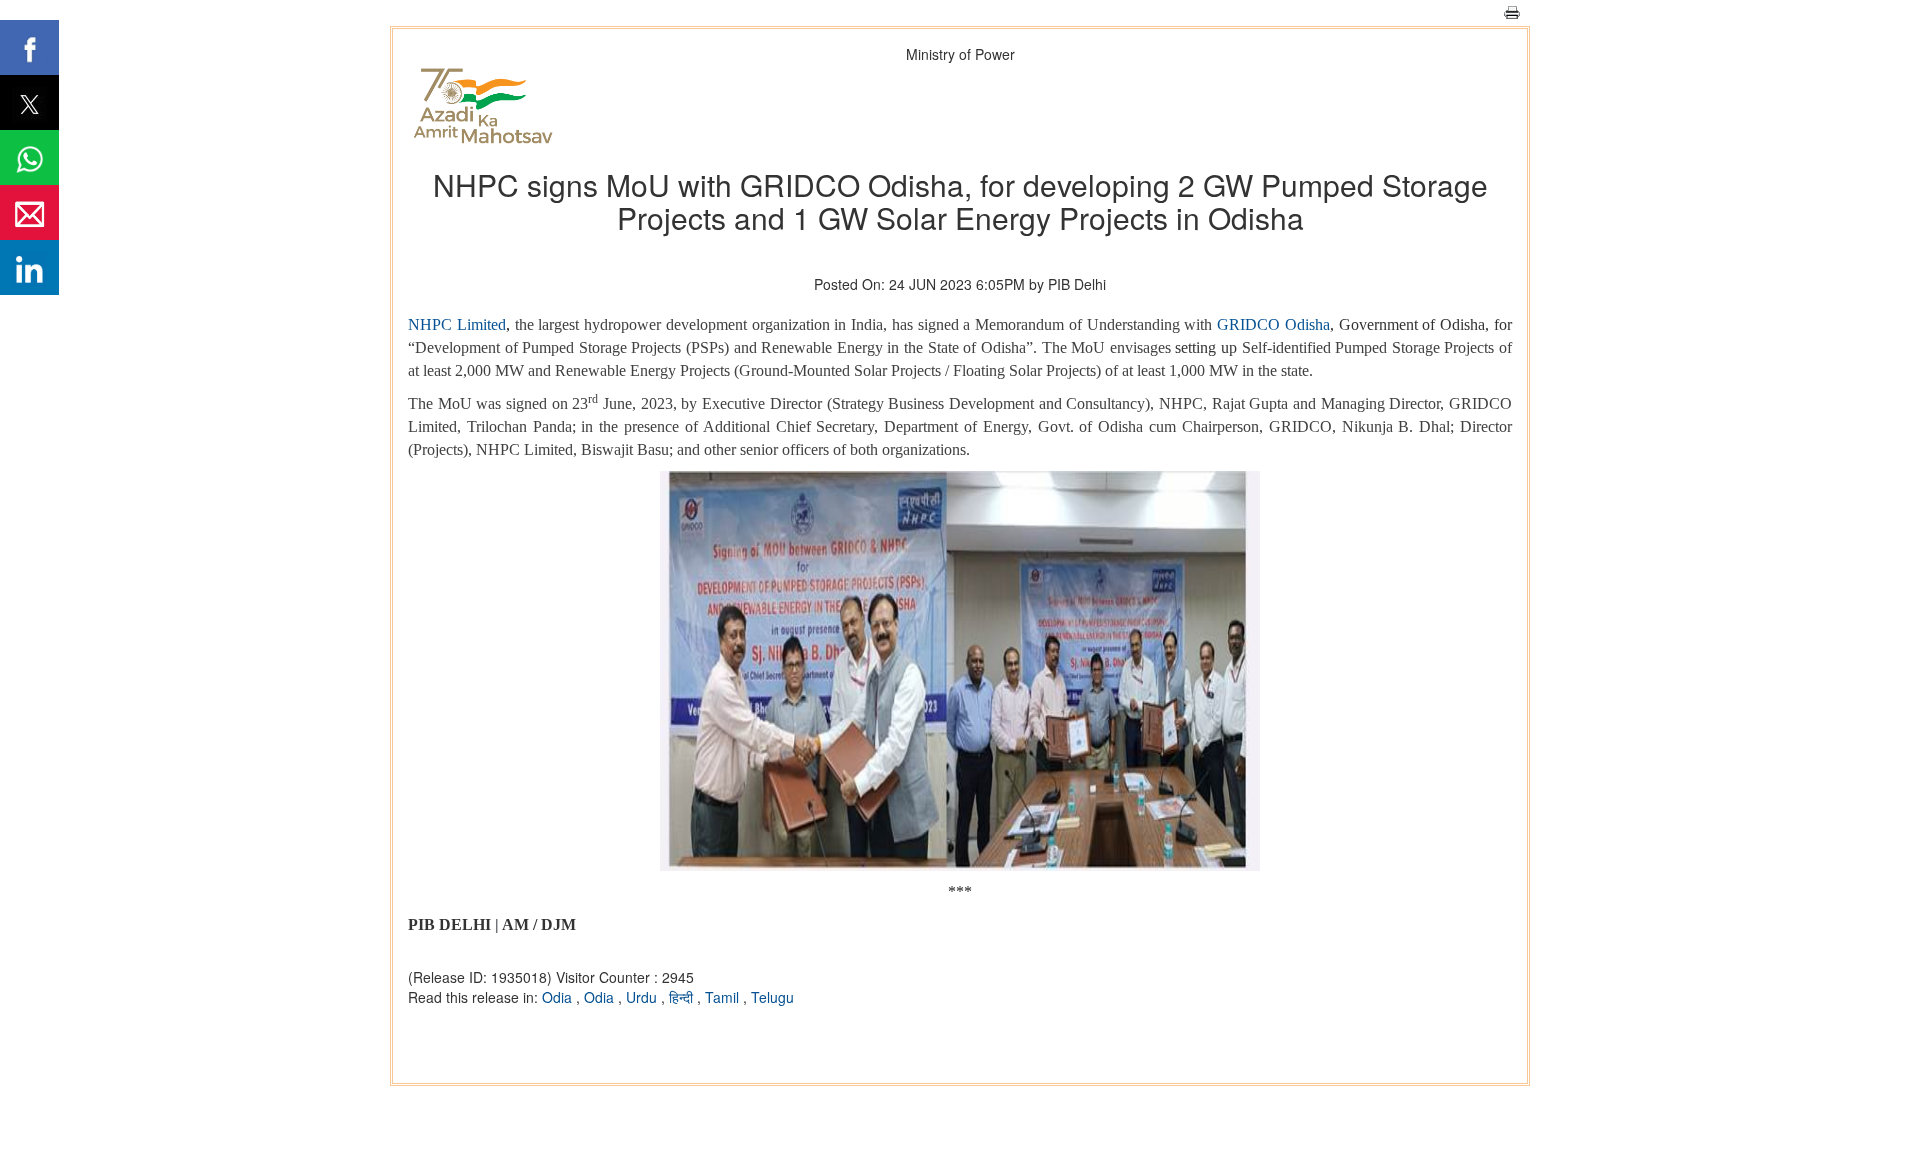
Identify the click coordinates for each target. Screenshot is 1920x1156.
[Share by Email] (29, 212)
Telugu (772, 997)
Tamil (724, 997)
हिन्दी (683, 997)
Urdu (643, 997)
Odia (559, 997)
